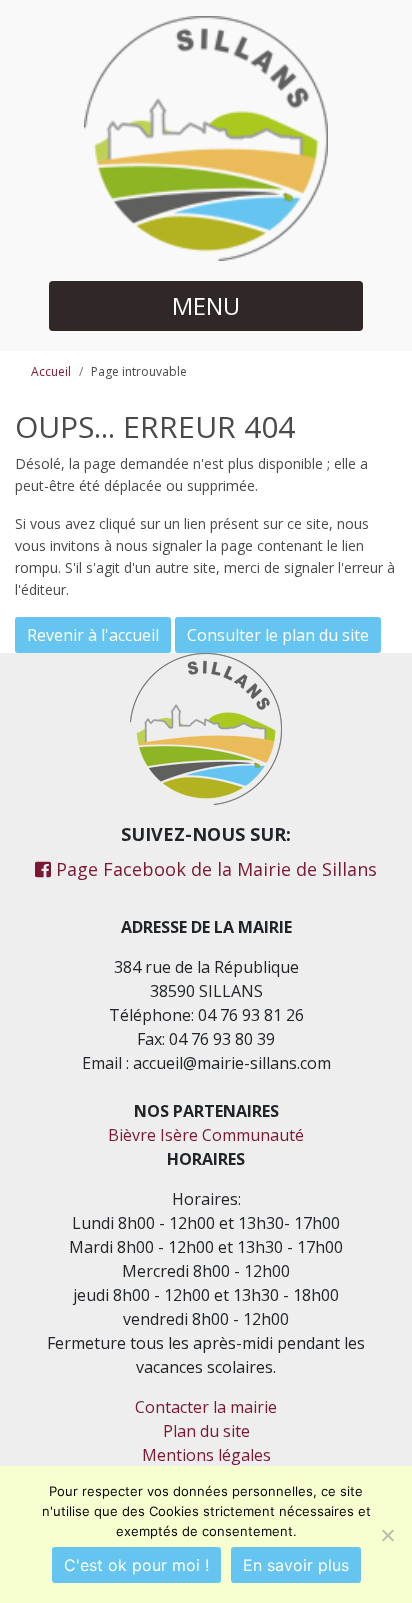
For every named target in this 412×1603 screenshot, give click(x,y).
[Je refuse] (387, 1535)
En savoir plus (296, 1565)
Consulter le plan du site (278, 635)
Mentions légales (206, 1455)
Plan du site (206, 1431)
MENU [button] (206, 305)
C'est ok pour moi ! (136, 1565)
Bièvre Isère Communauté (206, 1135)
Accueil (51, 371)
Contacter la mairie (206, 1407)
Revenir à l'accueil (93, 635)
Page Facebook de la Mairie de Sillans (214, 869)
